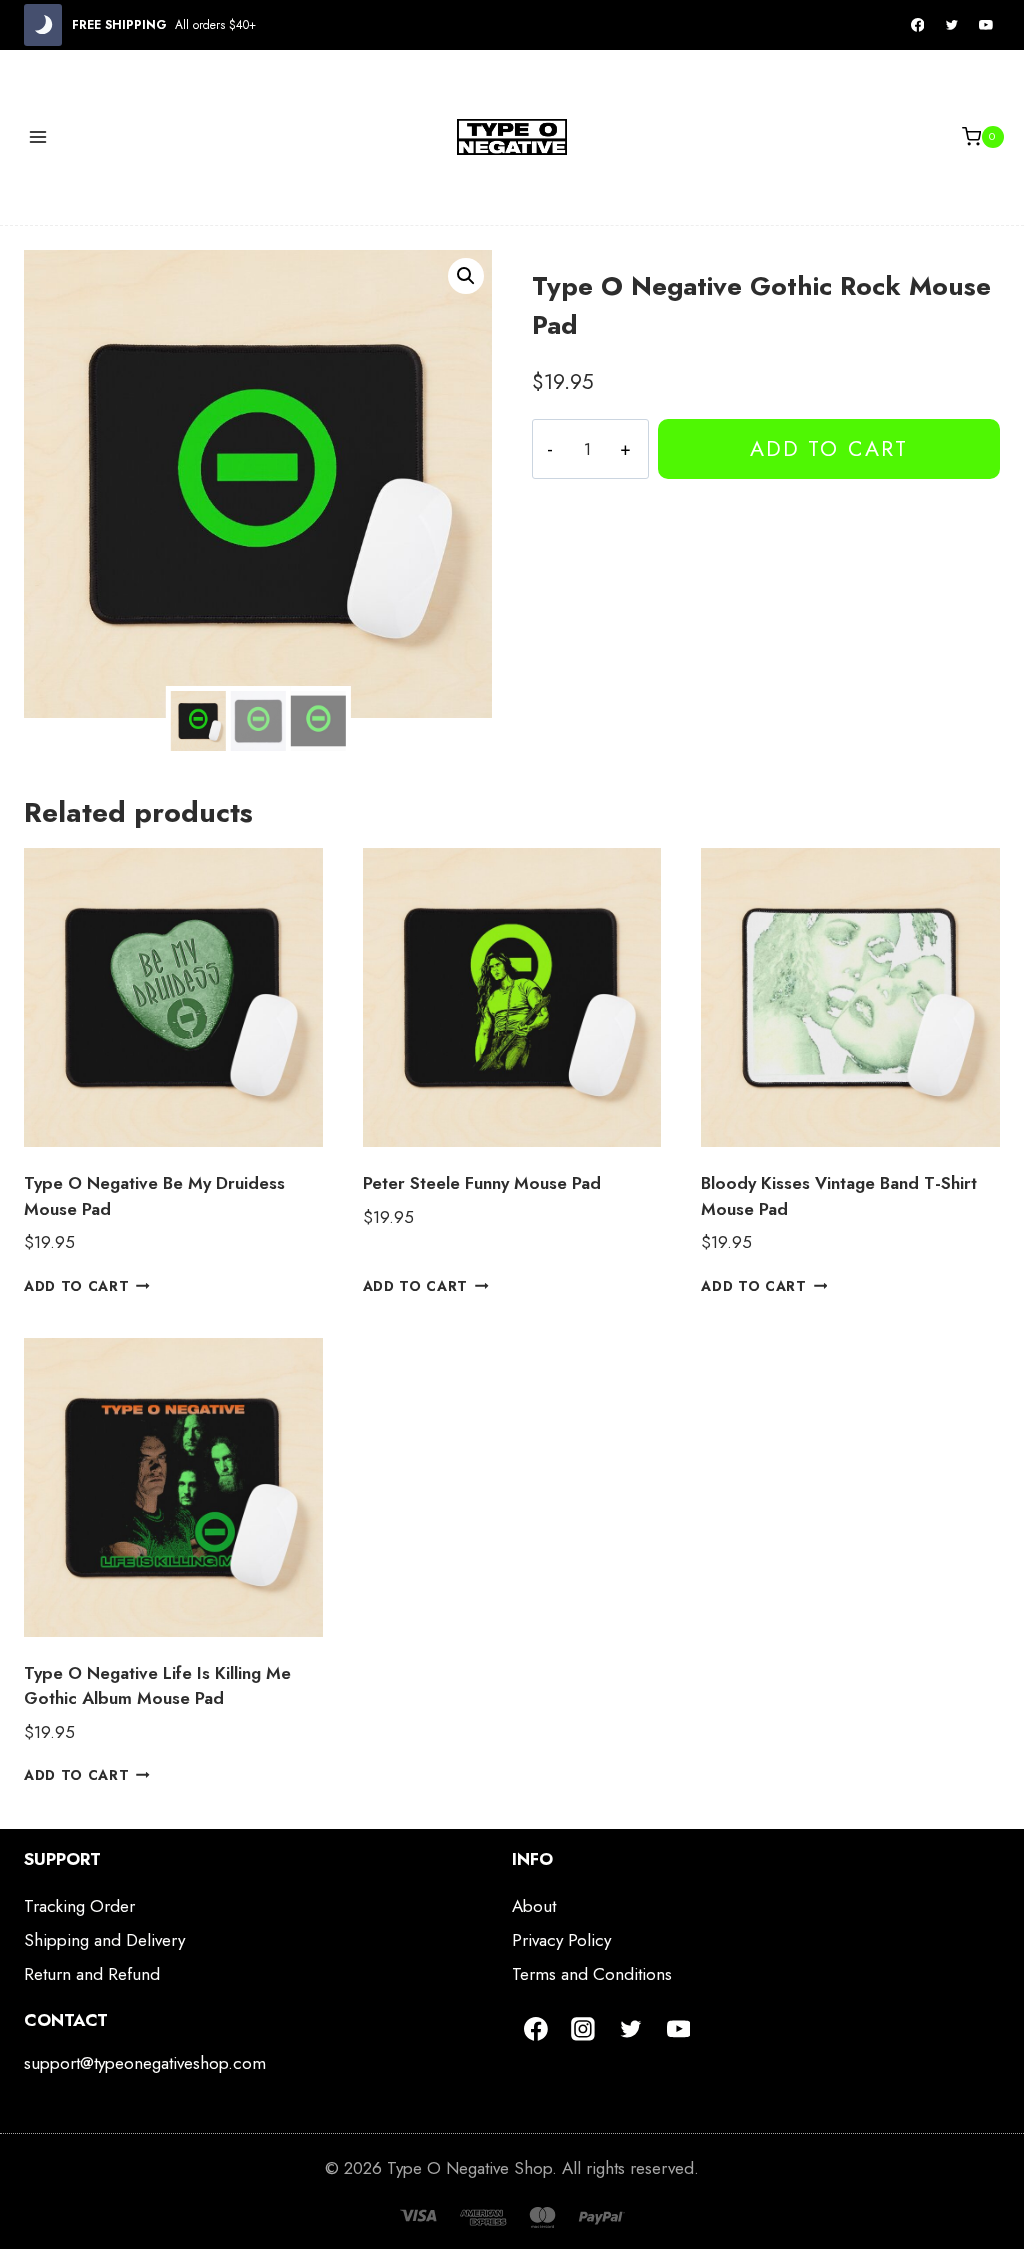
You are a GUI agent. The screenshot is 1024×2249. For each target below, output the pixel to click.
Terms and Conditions (592, 1974)
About (534, 1906)
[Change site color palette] (43, 25)
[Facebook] (918, 25)
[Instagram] (584, 2029)
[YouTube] (986, 25)
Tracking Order (79, 1906)
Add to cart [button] (76, 1286)
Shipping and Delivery (104, 1940)
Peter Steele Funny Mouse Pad (482, 1183)
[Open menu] (38, 136)
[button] (466, 276)
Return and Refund (92, 1974)
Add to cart (829, 448)
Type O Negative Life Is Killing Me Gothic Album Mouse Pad (157, 1686)
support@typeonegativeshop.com (145, 2063)
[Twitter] (952, 25)
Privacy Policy (561, 1940)
